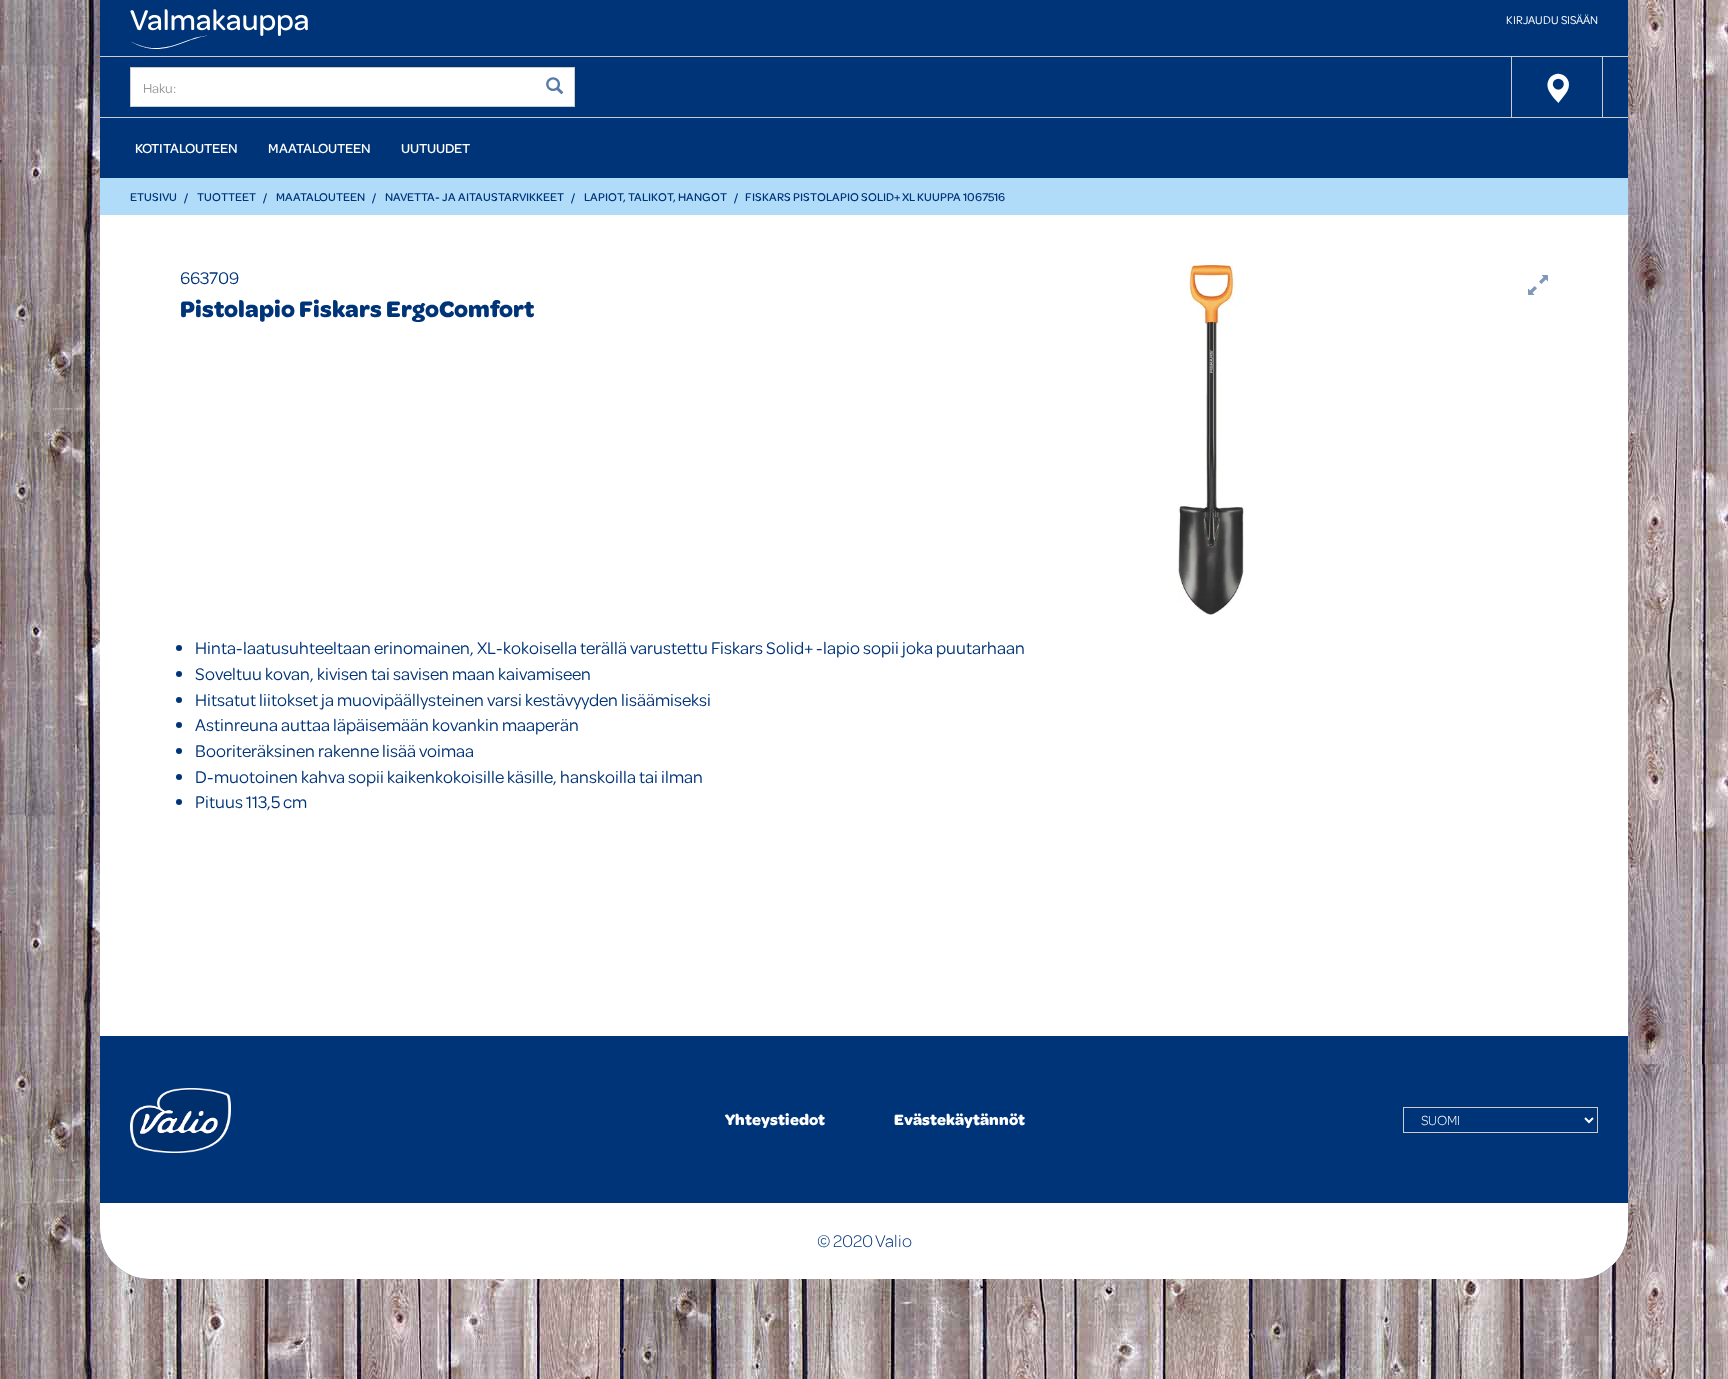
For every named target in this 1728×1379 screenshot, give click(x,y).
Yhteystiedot (775, 1119)
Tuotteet (226, 196)
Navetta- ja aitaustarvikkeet (474, 196)
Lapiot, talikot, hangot (655, 196)
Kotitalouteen (186, 147)
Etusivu (153, 196)
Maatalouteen (319, 147)
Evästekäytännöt (959, 1119)
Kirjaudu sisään (1552, 19)
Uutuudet (435, 147)
